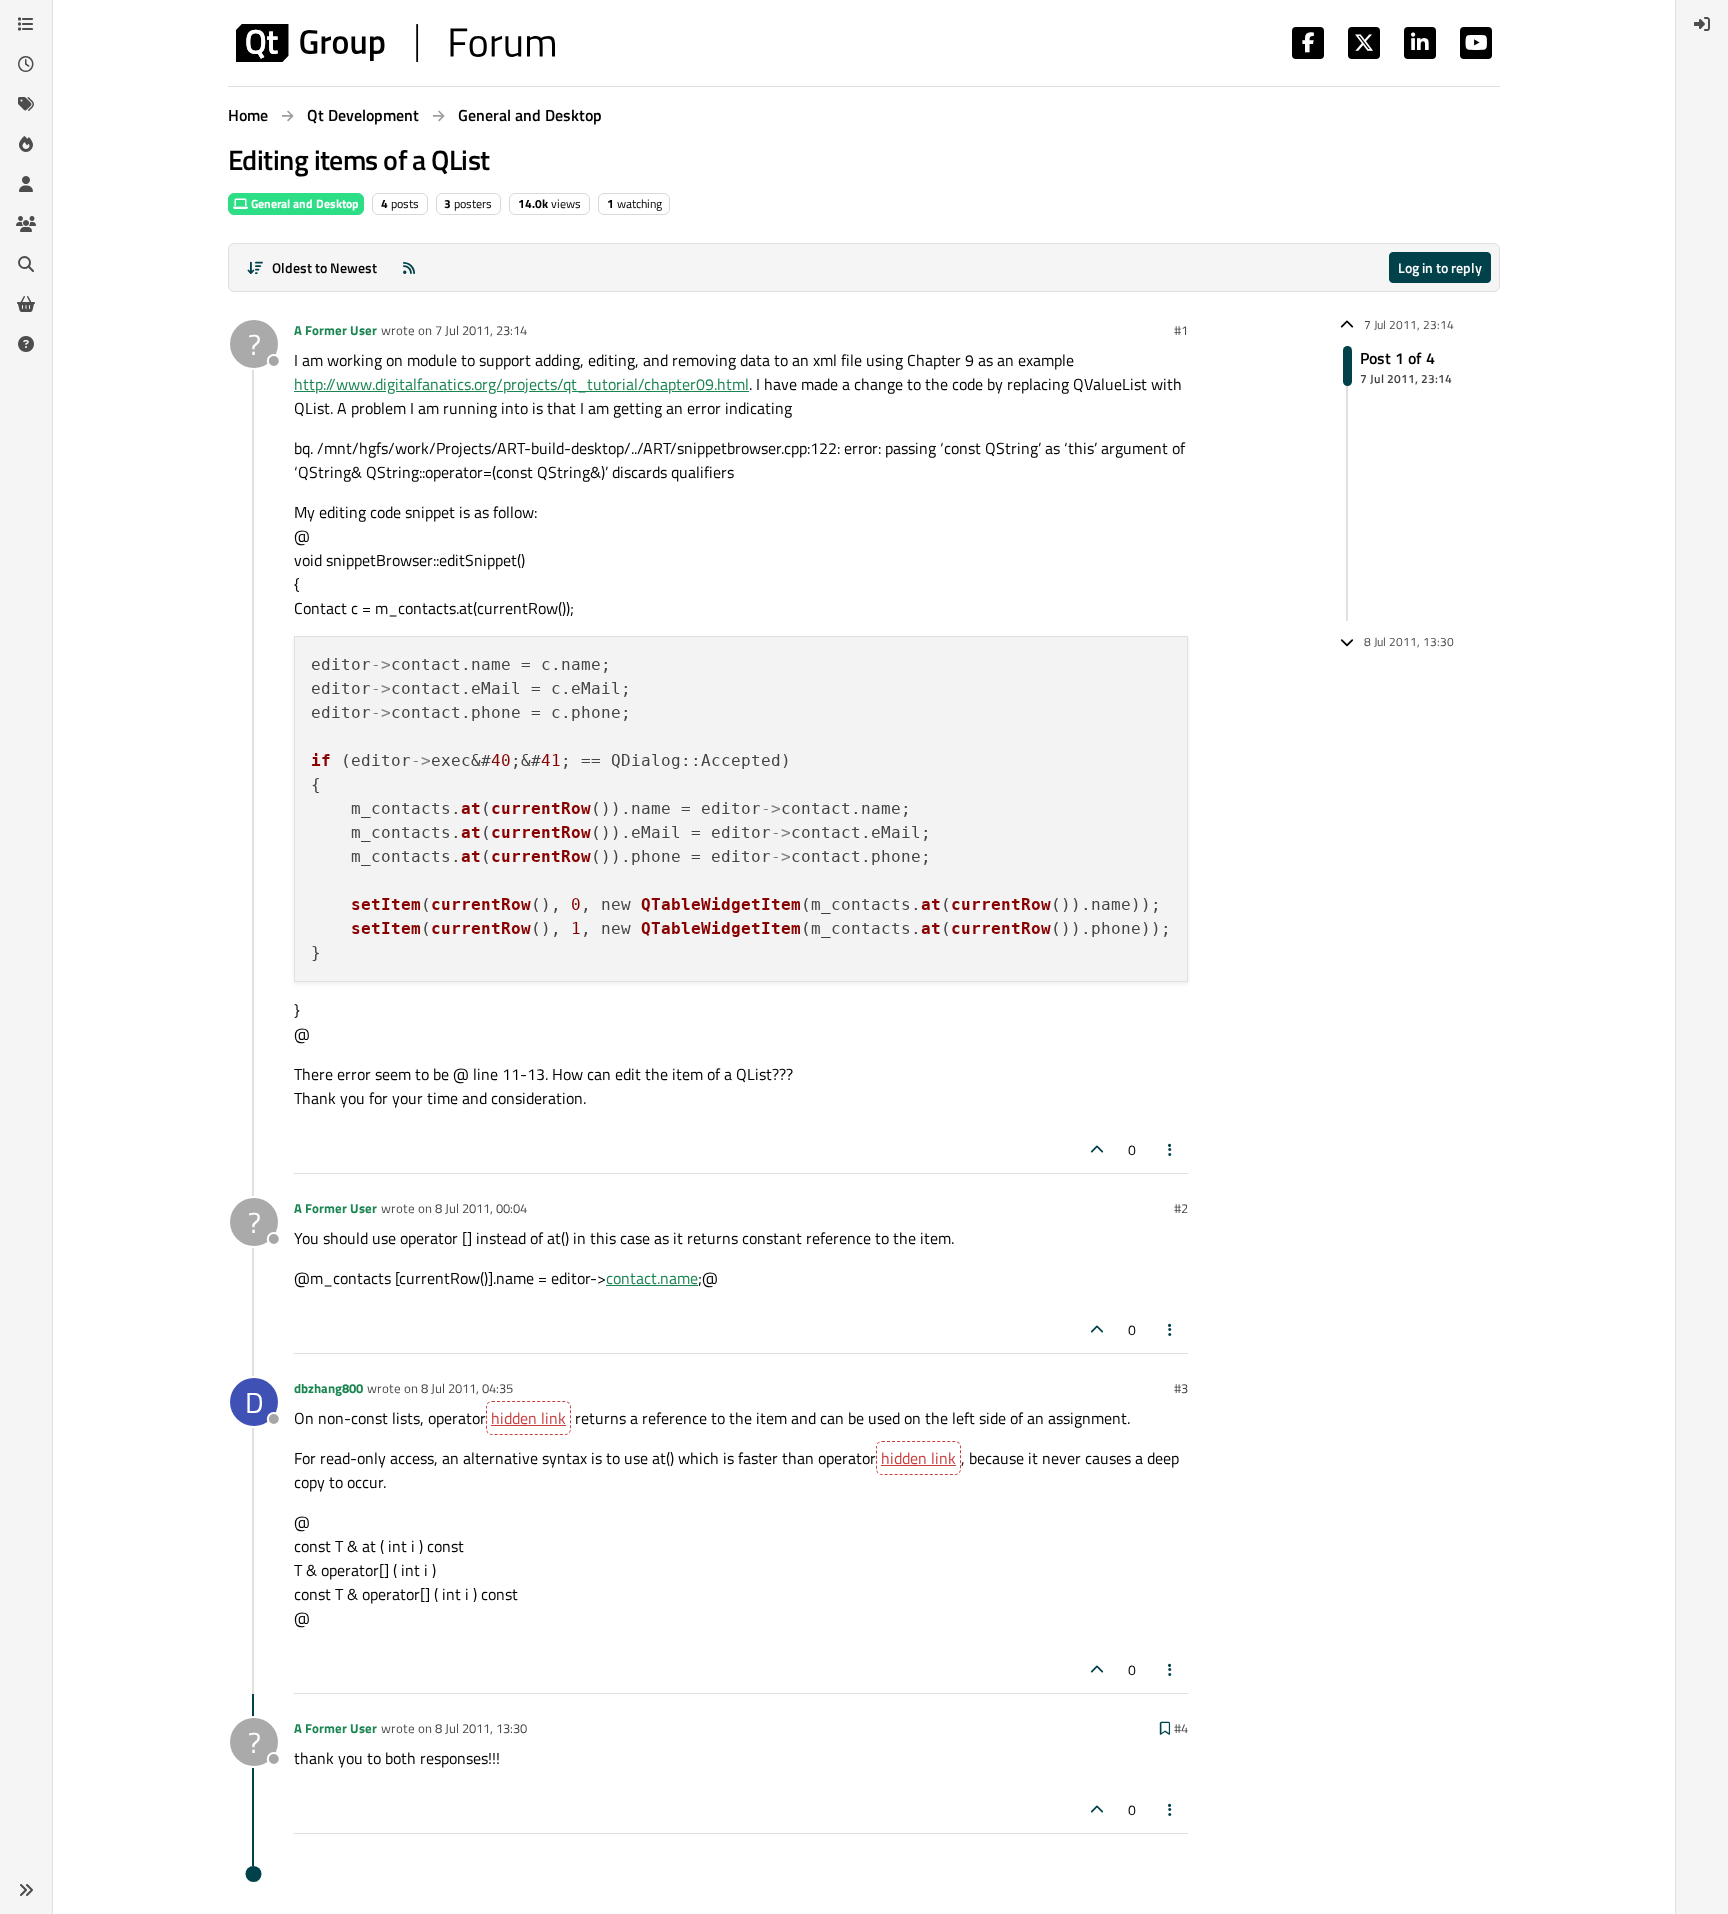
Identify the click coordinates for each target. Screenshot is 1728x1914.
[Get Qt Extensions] (26, 304)
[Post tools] (1171, 1149)
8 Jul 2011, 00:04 (481, 1208)
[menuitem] (1702, 24)
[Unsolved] (26, 344)
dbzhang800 (328, 1388)
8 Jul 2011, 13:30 (481, 1728)
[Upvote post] (1097, 1149)
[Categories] (26, 24)
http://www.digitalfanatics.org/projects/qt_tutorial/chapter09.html (521, 384)
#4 (1181, 1728)
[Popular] (26, 144)
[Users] (26, 184)
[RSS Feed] (409, 267)
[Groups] (26, 224)
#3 (1181, 1388)
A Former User (335, 330)
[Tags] (26, 104)
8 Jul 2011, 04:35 (467, 1388)
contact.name (652, 1278)
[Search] (26, 264)
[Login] (1702, 24)
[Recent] (26, 64)
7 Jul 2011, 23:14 (481, 330)
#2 (1181, 1208)
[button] (26, 1890)
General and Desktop (303, 203)
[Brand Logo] (395, 43)
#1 (1181, 330)
